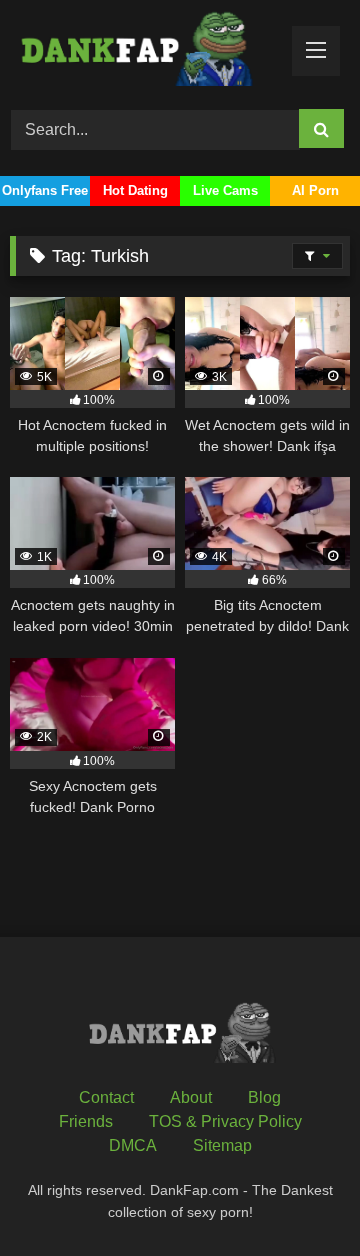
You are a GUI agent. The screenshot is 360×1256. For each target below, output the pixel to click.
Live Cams (225, 190)
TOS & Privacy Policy (225, 1121)
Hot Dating (135, 190)
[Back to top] (298, 1196)
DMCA (133, 1145)
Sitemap (222, 1145)
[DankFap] (147, 51)
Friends (86, 1121)
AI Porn (315, 190)
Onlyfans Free (45, 190)
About (191, 1097)
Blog (264, 1097)
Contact (106, 1097)
